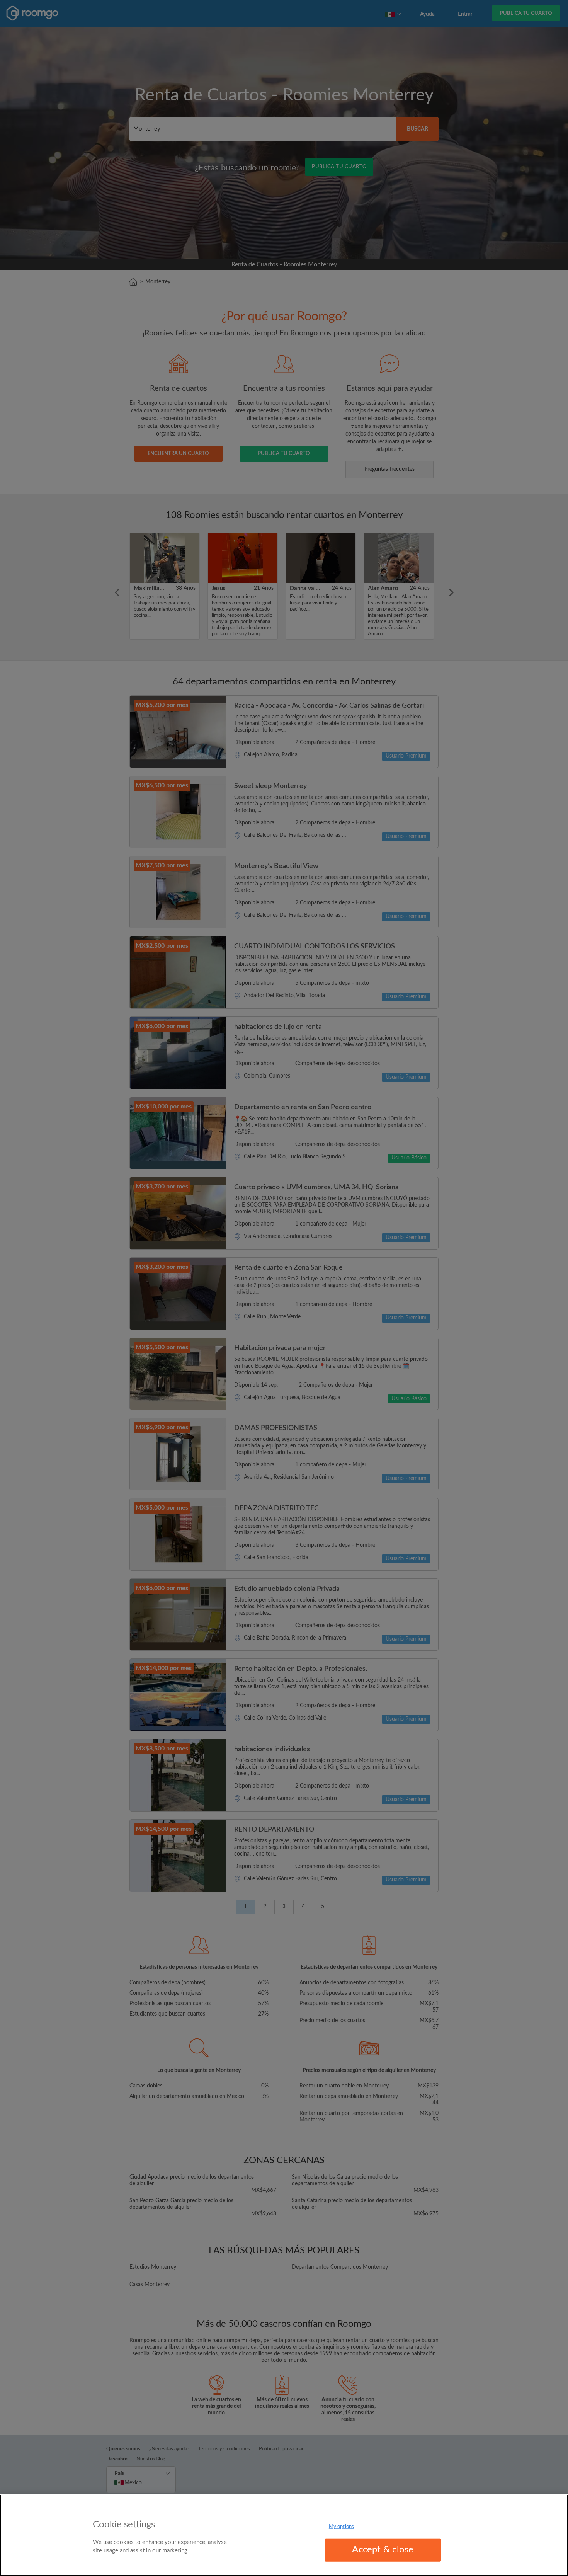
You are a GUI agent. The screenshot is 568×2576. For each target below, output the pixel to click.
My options (341, 2527)
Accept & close (383, 2550)
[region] (284, 2535)
